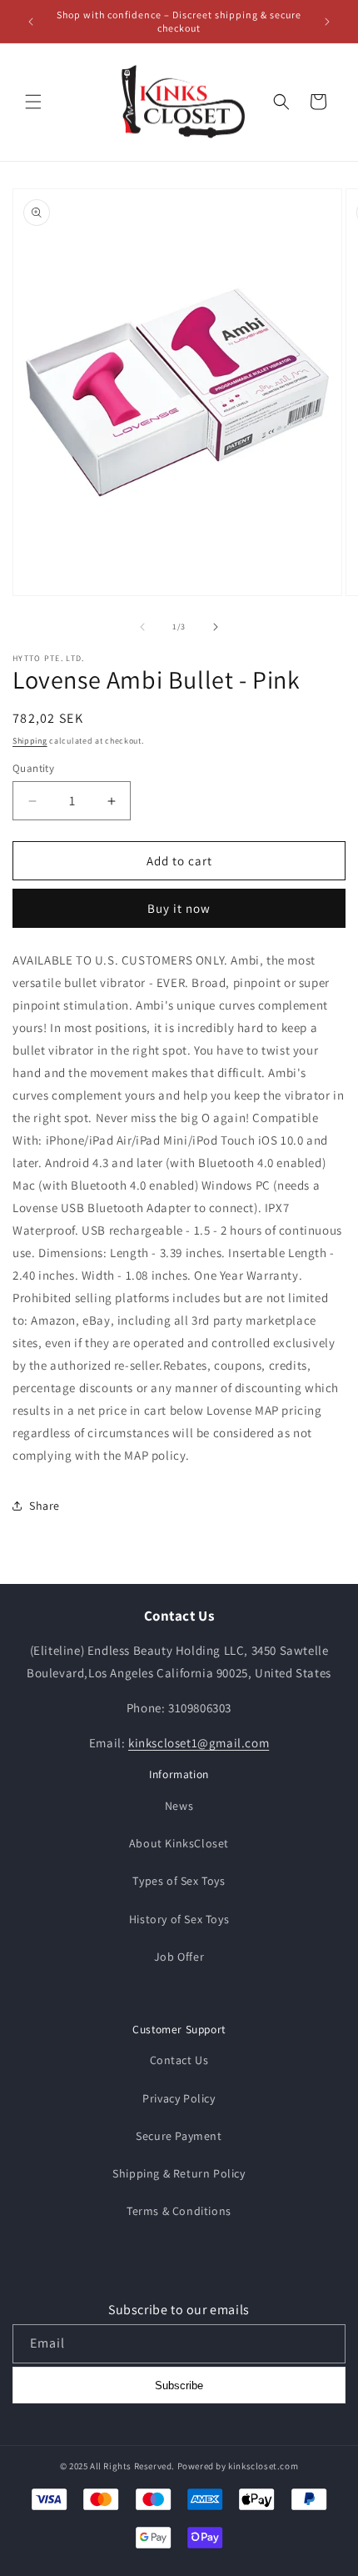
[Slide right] (216, 627)
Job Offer (179, 1957)
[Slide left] (142, 627)
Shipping (30, 741)
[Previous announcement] (31, 22)
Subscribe (179, 2386)
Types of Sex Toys (179, 1881)
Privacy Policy (179, 2098)
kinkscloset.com (263, 2466)
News (179, 1806)
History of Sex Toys (179, 1919)
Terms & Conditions (179, 2211)
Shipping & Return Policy (179, 2173)
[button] (33, 102)
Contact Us (179, 2060)
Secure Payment (179, 2136)
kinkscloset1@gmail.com (199, 1743)
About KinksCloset (179, 1843)
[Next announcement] (327, 22)
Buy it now (179, 908)
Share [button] (45, 1506)
